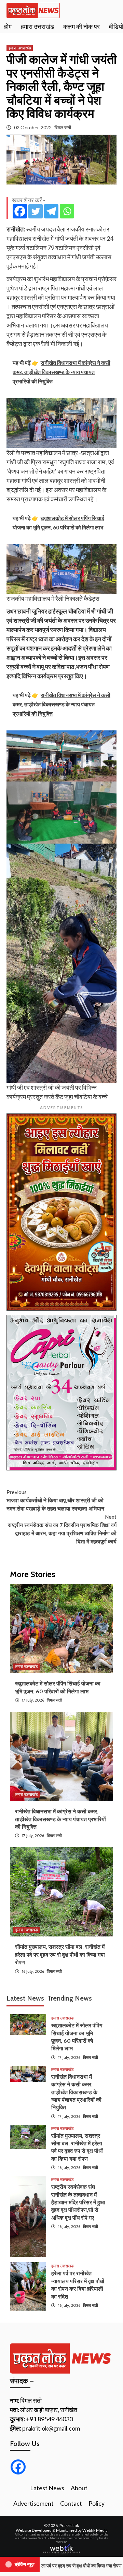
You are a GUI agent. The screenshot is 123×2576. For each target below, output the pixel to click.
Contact (71, 2503)
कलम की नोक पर (81, 27)
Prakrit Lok (69, 2525)
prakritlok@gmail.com (51, 2428)
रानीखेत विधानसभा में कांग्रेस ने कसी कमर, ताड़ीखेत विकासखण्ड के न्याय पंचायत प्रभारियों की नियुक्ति (60, 1819)
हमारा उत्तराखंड (37, 27)
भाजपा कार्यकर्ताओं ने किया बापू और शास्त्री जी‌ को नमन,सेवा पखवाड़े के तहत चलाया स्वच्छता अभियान (55, 1500)
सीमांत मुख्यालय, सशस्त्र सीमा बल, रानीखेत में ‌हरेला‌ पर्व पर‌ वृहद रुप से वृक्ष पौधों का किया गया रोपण (60, 1955)
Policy (97, 2503)
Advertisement (33, 2503)
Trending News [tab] (70, 1998)
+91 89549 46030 (49, 2419)
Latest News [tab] (25, 1998)
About (79, 2488)
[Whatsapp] (67, 211)
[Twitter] (36, 211)
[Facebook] (20, 211)
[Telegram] (51, 211)
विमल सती (63, 127)
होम (8, 27)
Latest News (47, 2488)
